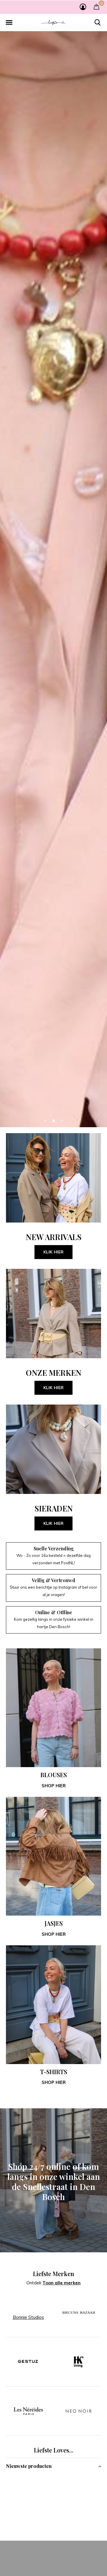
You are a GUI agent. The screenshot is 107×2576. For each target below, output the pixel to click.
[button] (9, 23)
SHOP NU (54, 1320)
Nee (78, 2559)
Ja (52, 2559)
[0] (96, 7)
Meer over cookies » (55, 2570)
